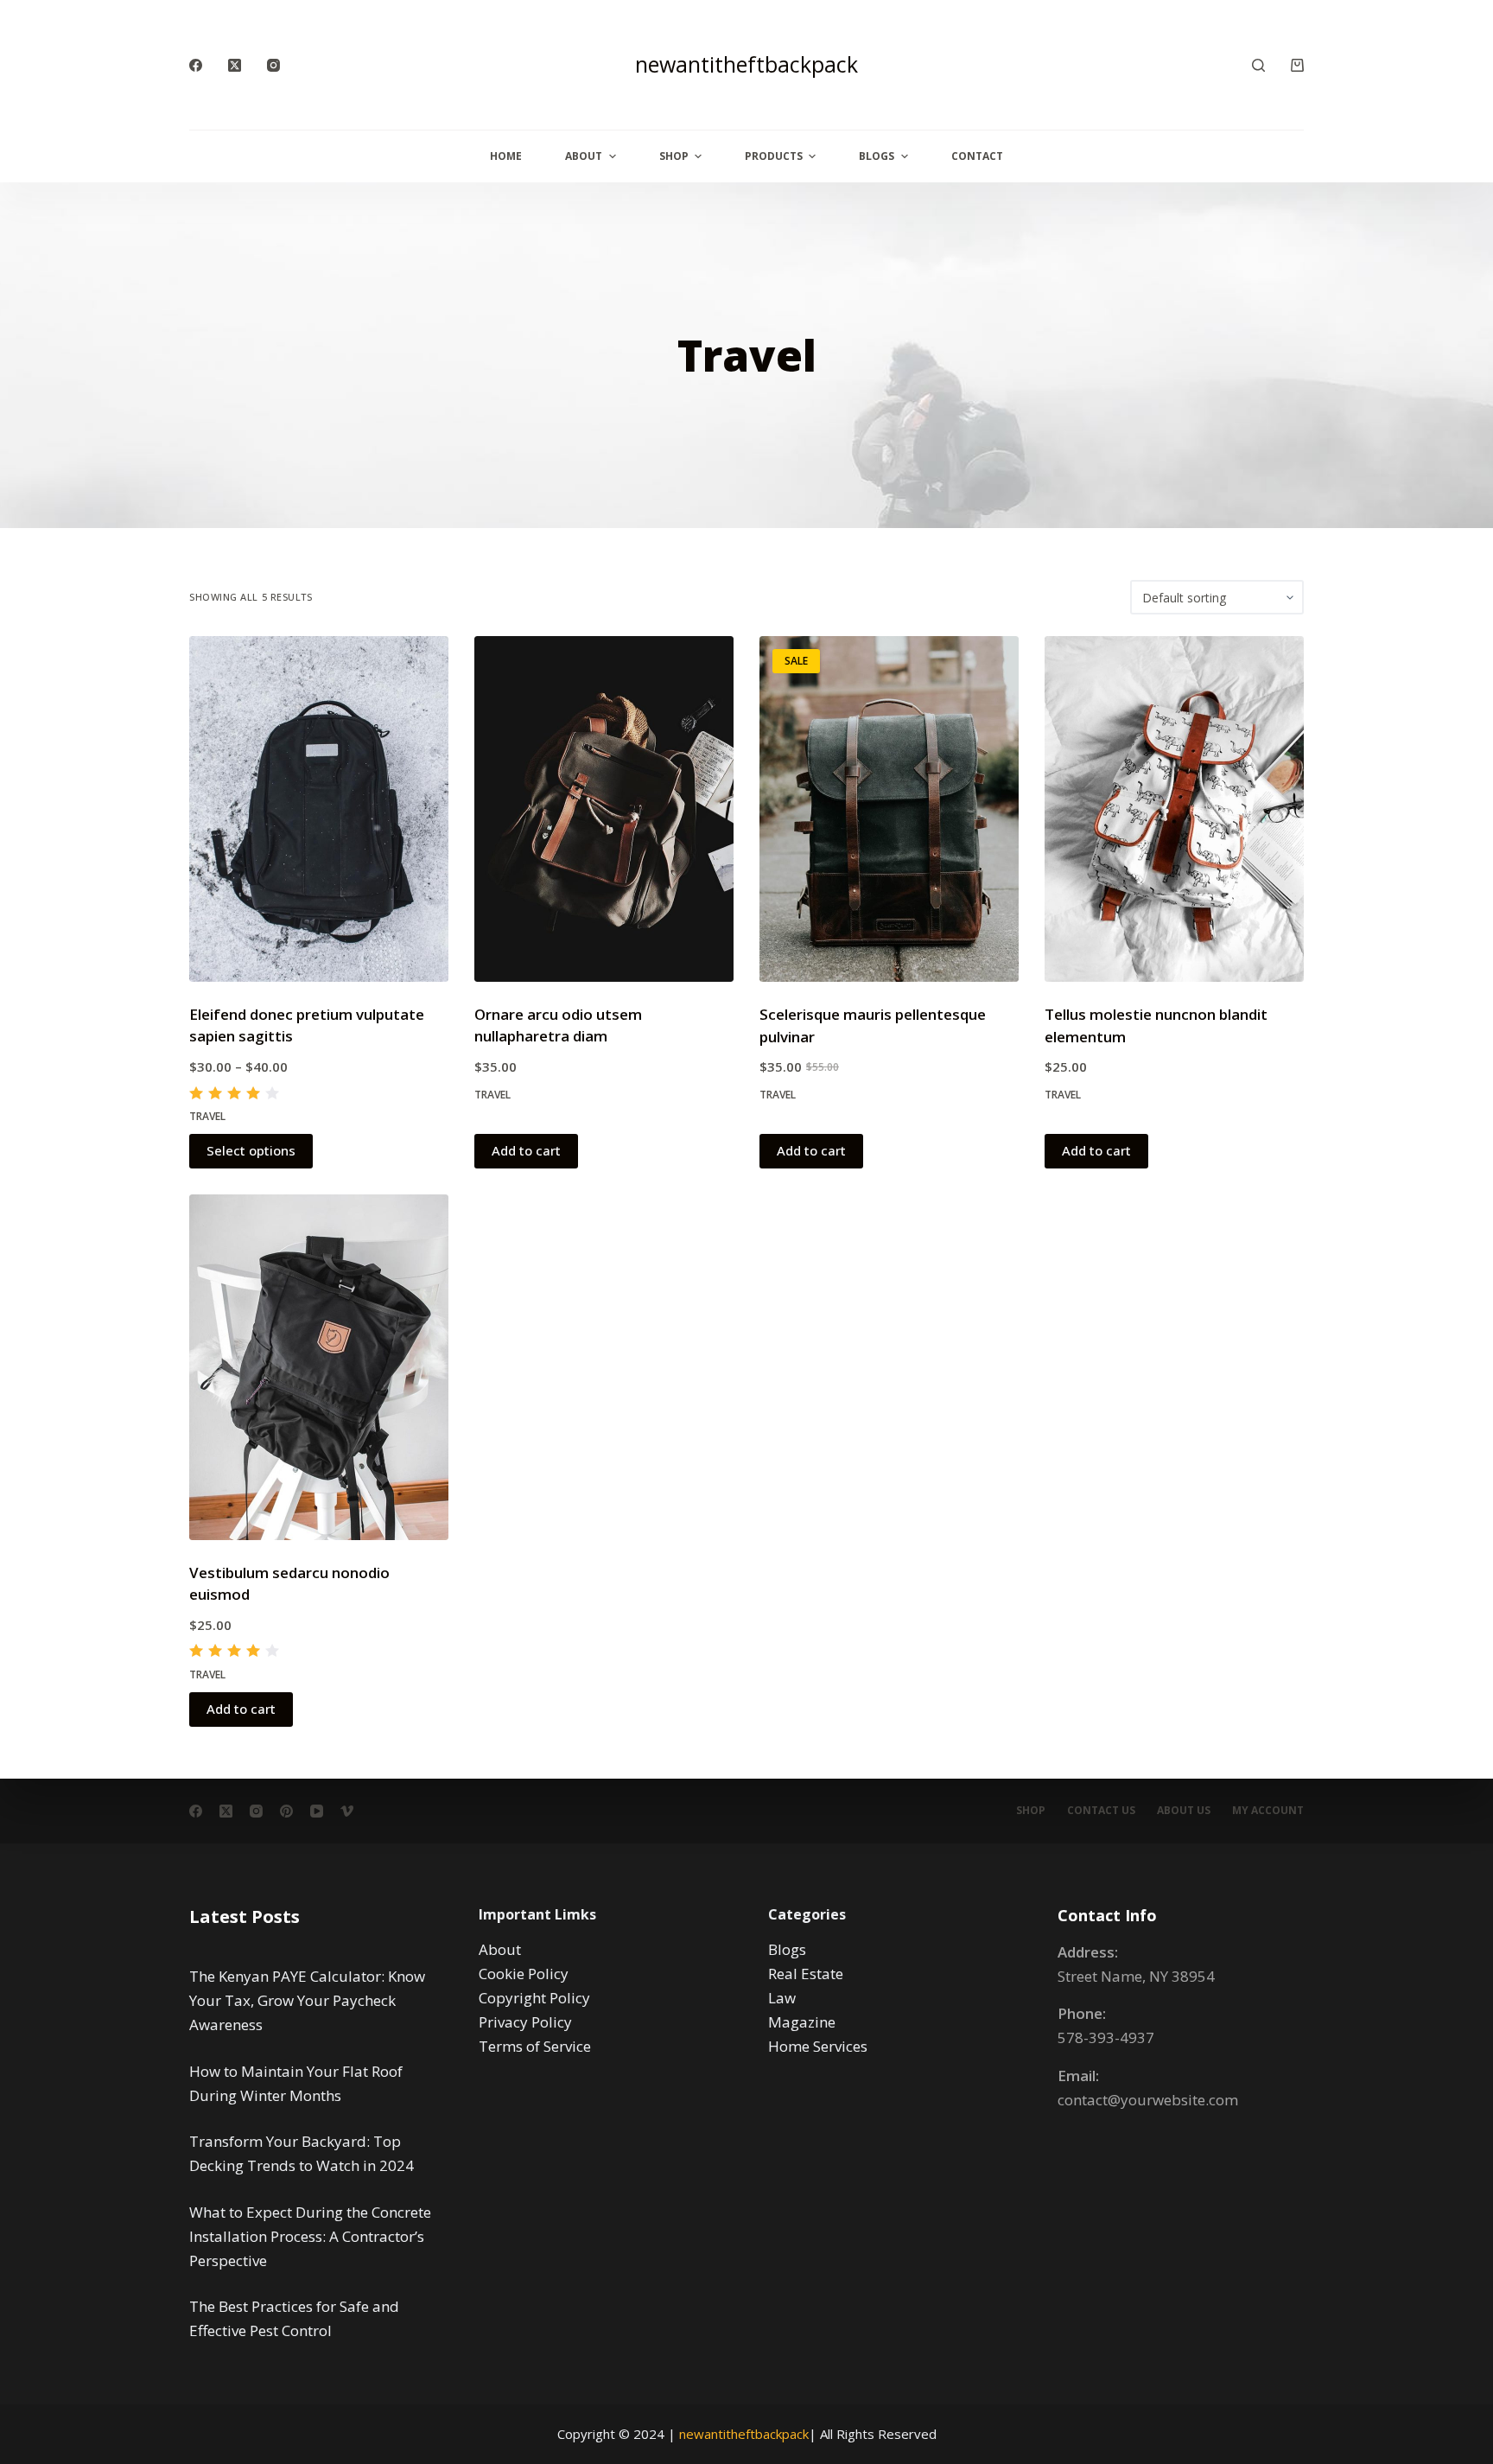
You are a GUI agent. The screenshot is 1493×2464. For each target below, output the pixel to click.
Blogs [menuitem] (877, 156)
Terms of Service (535, 2046)
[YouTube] (317, 1811)
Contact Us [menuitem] (1101, 1811)
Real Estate (806, 1974)
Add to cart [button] (526, 1150)
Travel (207, 1116)
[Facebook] (196, 65)
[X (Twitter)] (235, 65)
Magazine (802, 2022)
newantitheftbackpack (746, 64)
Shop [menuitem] (674, 156)
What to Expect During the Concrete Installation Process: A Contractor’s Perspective (310, 2236)
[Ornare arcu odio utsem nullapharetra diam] (604, 809)
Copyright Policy (534, 1998)
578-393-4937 (1106, 2037)
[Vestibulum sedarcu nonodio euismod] (319, 1367)
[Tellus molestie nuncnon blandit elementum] (1174, 809)
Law (782, 1998)
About (500, 1949)
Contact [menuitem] (977, 156)
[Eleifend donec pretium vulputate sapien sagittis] (319, 809)
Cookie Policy (524, 1974)
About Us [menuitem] (1184, 1811)
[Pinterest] (286, 1811)
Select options (251, 1150)
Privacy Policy (525, 2022)
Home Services (818, 2046)
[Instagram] (273, 65)
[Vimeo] (347, 1811)
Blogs (787, 1949)
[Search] (1258, 65)
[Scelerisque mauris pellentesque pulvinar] (889, 809)
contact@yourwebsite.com (1148, 2100)
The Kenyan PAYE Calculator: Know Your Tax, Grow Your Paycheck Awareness (307, 2000)
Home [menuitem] (506, 156)
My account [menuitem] (1268, 1811)
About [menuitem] (584, 156)
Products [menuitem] (774, 156)
